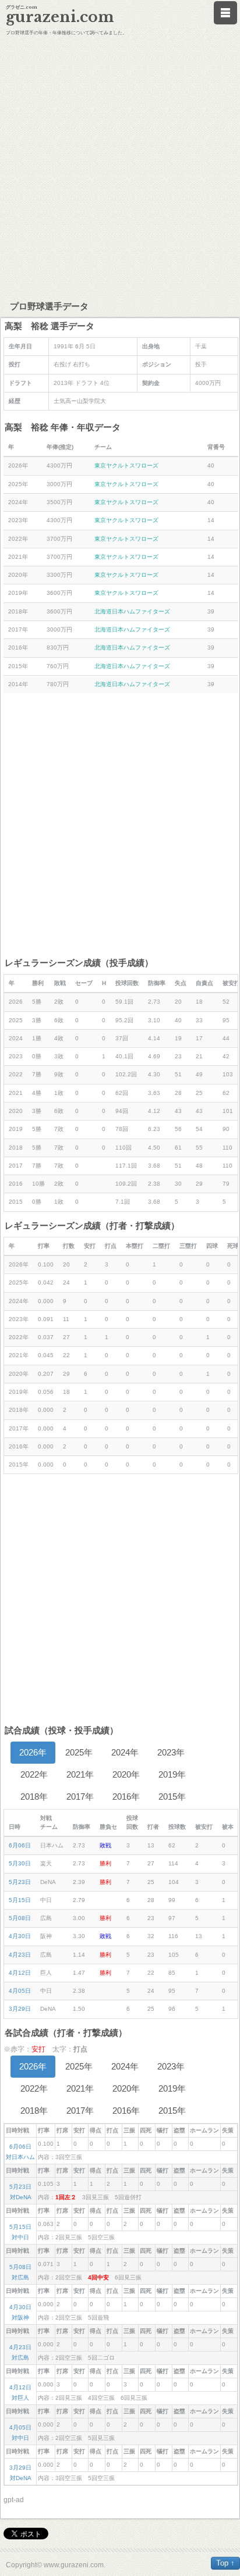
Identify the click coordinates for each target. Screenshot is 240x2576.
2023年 (171, 1752)
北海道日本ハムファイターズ (132, 611)
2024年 (125, 1752)
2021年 (80, 1774)
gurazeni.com (60, 17)
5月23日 (20, 1882)
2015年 (172, 1797)
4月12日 (20, 1973)
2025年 (79, 1752)
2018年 (34, 1797)
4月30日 (20, 1936)
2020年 (126, 1774)
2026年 (33, 1752)
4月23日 (20, 1955)
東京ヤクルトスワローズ (126, 465)
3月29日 (20, 2009)
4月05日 (20, 1991)
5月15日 (20, 1900)
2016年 (126, 1797)
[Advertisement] (120, 166)
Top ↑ (225, 2563)
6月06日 (20, 1845)
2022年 (34, 1774)
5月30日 (20, 1863)
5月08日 (20, 1918)
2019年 (172, 1774)
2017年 (80, 1797)
